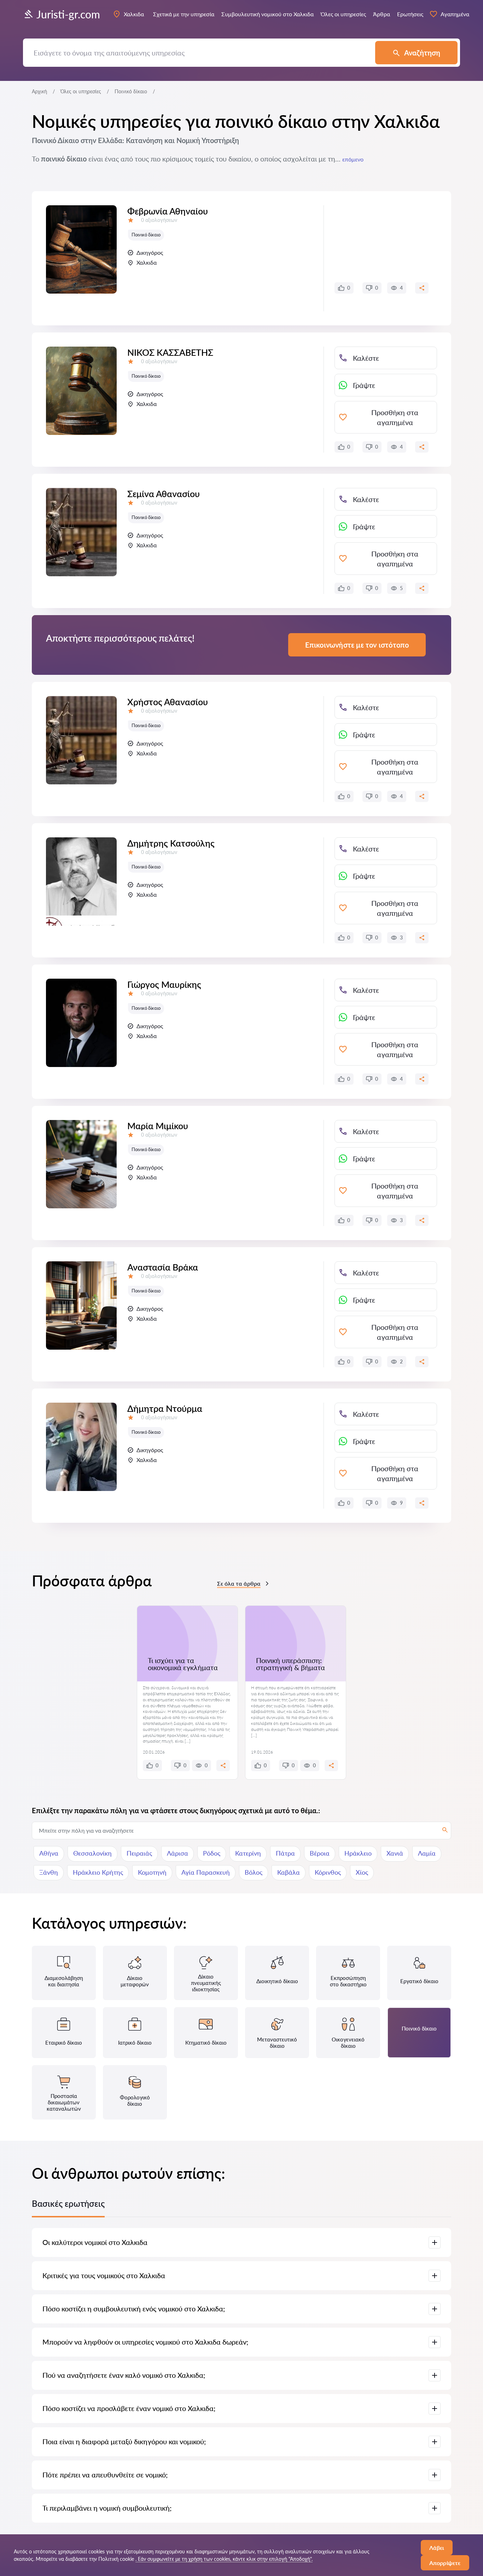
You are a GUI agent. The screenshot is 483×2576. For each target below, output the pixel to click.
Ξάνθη (49, 1872)
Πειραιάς (139, 1853)
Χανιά (395, 1853)
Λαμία (427, 1853)
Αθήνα (49, 1853)
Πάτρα (285, 1853)
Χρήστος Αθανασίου (168, 702)
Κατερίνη (248, 1853)
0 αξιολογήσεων (159, 220)
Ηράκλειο (358, 1853)
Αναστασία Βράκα (163, 1267)
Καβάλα (289, 1872)
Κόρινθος (328, 1872)
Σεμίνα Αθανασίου (164, 494)
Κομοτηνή (152, 1872)
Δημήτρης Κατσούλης (171, 843)
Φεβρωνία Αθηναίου (168, 211)
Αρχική (39, 91)
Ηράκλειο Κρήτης (98, 1872)
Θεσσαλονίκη (92, 1853)
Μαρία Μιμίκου (158, 1126)
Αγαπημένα (455, 14)
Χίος (362, 1872)
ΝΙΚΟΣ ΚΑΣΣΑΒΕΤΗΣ (170, 352)
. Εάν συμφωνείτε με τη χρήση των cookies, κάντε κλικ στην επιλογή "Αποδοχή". (224, 2559)
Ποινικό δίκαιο (146, 235)
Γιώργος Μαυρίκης (164, 984)
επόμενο (353, 159)
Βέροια (320, 1853)
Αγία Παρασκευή (206, 1872)
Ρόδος (212, 1853)
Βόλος (254, 1872)
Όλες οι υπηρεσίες (81, 91)
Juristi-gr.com (68, 14)
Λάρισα (178, 1853)
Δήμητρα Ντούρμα (165, 1408)
